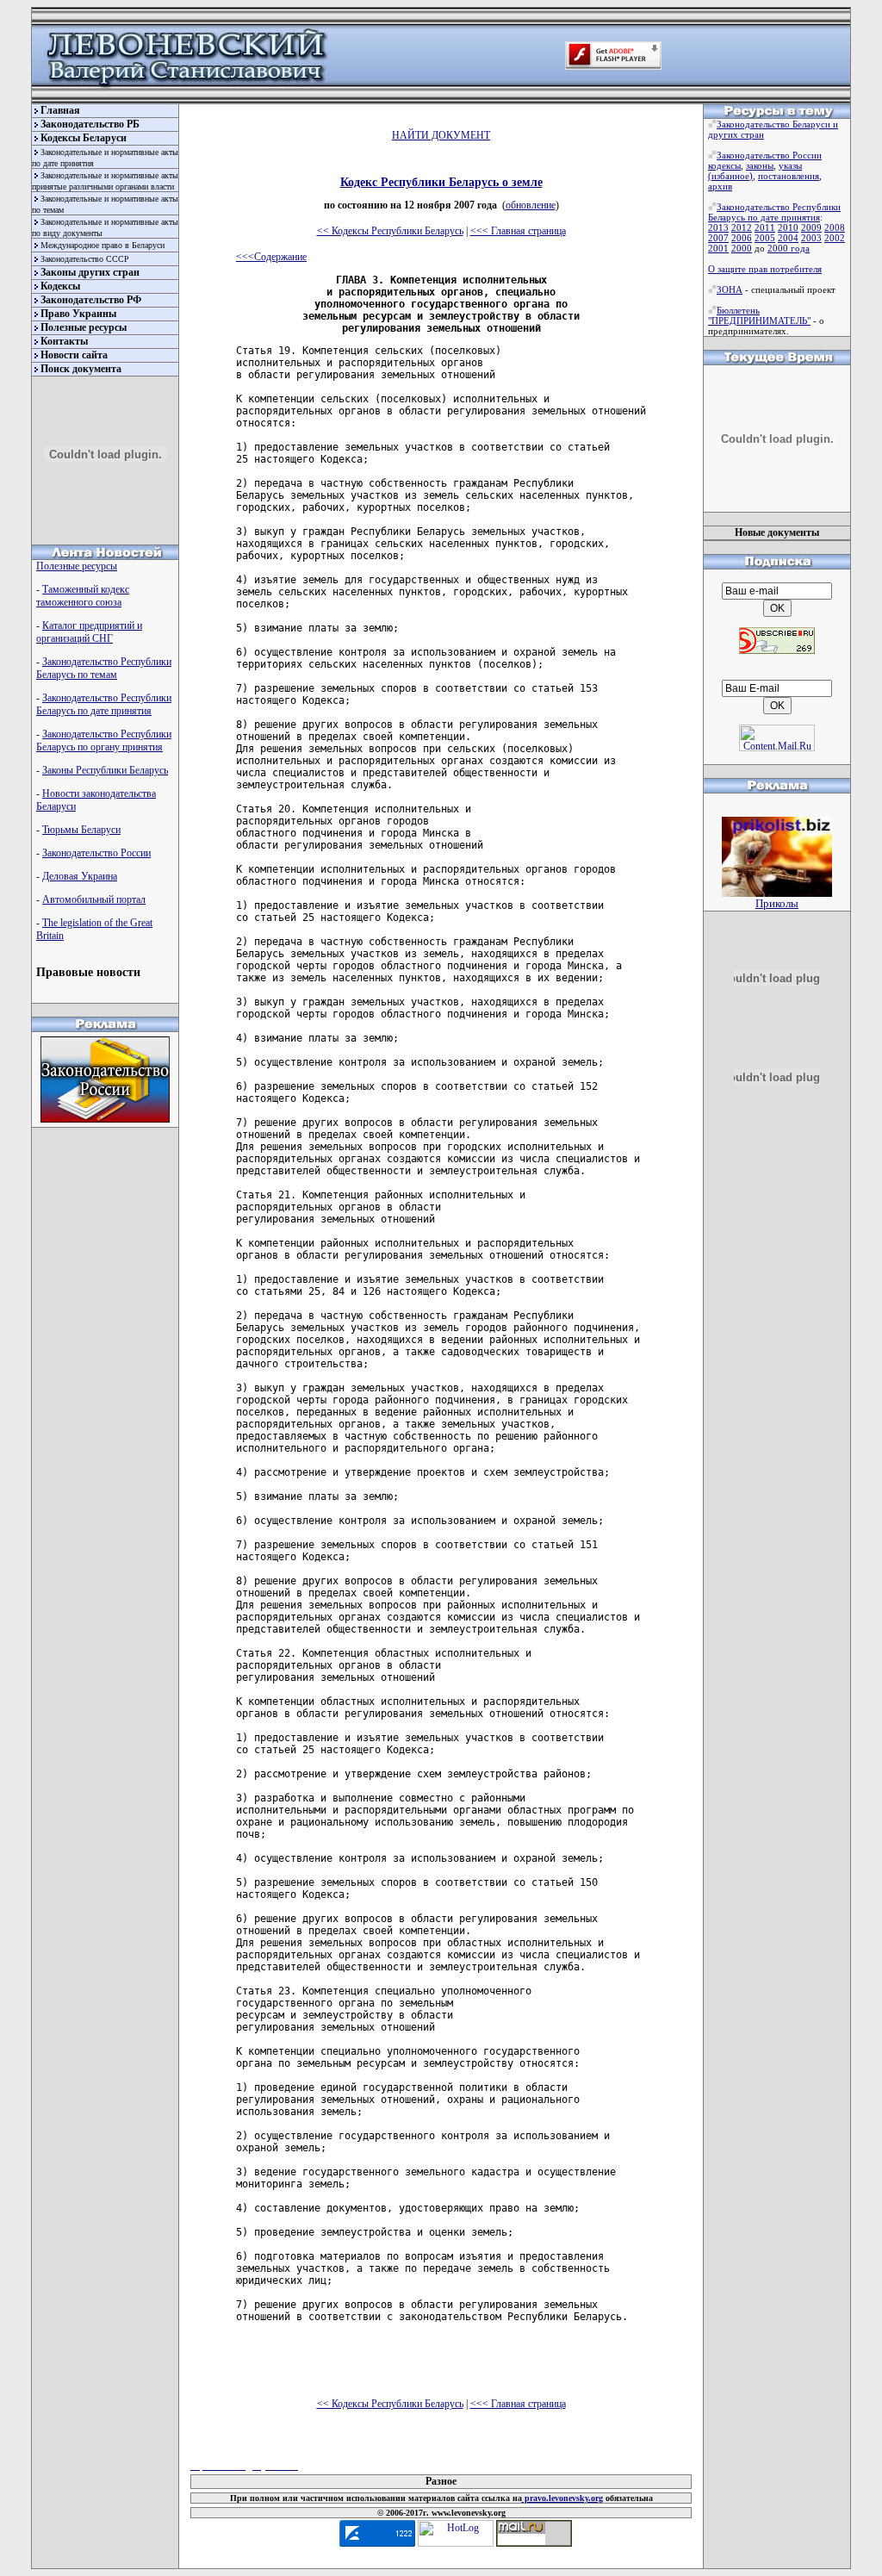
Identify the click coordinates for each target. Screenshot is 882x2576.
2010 (788, 227)
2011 (765, 227)
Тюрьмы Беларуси (81, 830)
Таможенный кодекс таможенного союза (83, 596)
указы (790, 165)
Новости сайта (74, 355)
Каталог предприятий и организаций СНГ (89, 632)
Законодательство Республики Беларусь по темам (104, 668)
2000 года (789, 248)
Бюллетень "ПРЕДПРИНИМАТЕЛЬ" (759, 315)
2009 (811, 227)
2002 (835, 238)
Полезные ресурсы (84, 327)
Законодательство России (96, 853)
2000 (742, 248)
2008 (835, 227)
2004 (788, 238)
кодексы (724, 165)
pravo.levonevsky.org (562, 2498)
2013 (718, 227)
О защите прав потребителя (765, 269)
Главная (60, 110)
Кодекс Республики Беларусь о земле (441, 182)
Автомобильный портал (94, 899)
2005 (765, 238)
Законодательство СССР (85, 259)
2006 (742, 238)
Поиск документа (81, 369)
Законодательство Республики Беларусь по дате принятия (104, 704)
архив (720, 186)
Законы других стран (90, 272)
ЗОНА (730, 289)
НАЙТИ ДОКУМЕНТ (441, 135)
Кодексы (60, 286)
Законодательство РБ (90, 124)
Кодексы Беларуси (84, 138)
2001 (718, 248)
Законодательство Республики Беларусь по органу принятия (104, 740)
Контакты (64, 341)
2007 (718, 238)
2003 (811, 238)
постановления (789, 176)
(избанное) (730, 176)
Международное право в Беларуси (102, 245)
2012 (742, 227)
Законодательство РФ (91, 300)
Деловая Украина (80, 876)
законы (760, 165)
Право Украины (78, 314)
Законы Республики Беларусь (105, 770)
